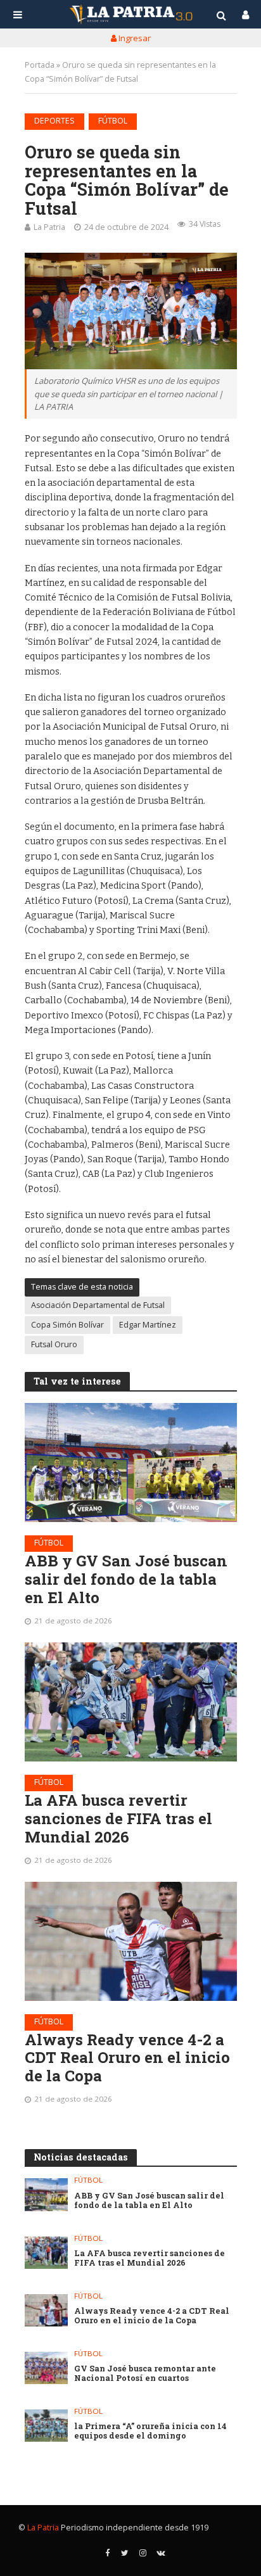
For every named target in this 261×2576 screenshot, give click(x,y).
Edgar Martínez (148, 1325)
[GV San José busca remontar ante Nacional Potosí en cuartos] (47, 2368)
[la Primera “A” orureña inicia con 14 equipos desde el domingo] (47, 2426)
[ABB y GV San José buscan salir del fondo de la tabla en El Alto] (131, 1462)
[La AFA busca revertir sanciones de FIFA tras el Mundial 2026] (131, 1702)
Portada (40, 65)
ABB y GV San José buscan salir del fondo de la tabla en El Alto (126, 1579)
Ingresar (134, 38)
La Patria (49, 227)
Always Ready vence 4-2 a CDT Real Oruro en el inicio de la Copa (127, 2058)
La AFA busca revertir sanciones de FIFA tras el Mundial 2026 (118, 1818)
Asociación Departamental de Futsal (98, 1305)
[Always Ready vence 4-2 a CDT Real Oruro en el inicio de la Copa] (131, 1941)
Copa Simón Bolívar (67, 1325)
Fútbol (113, 121)
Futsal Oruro (54, 1344)
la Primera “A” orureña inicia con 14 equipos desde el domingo (150, 2431)
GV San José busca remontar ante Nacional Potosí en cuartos (145, 2373)
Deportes (54, 121)
